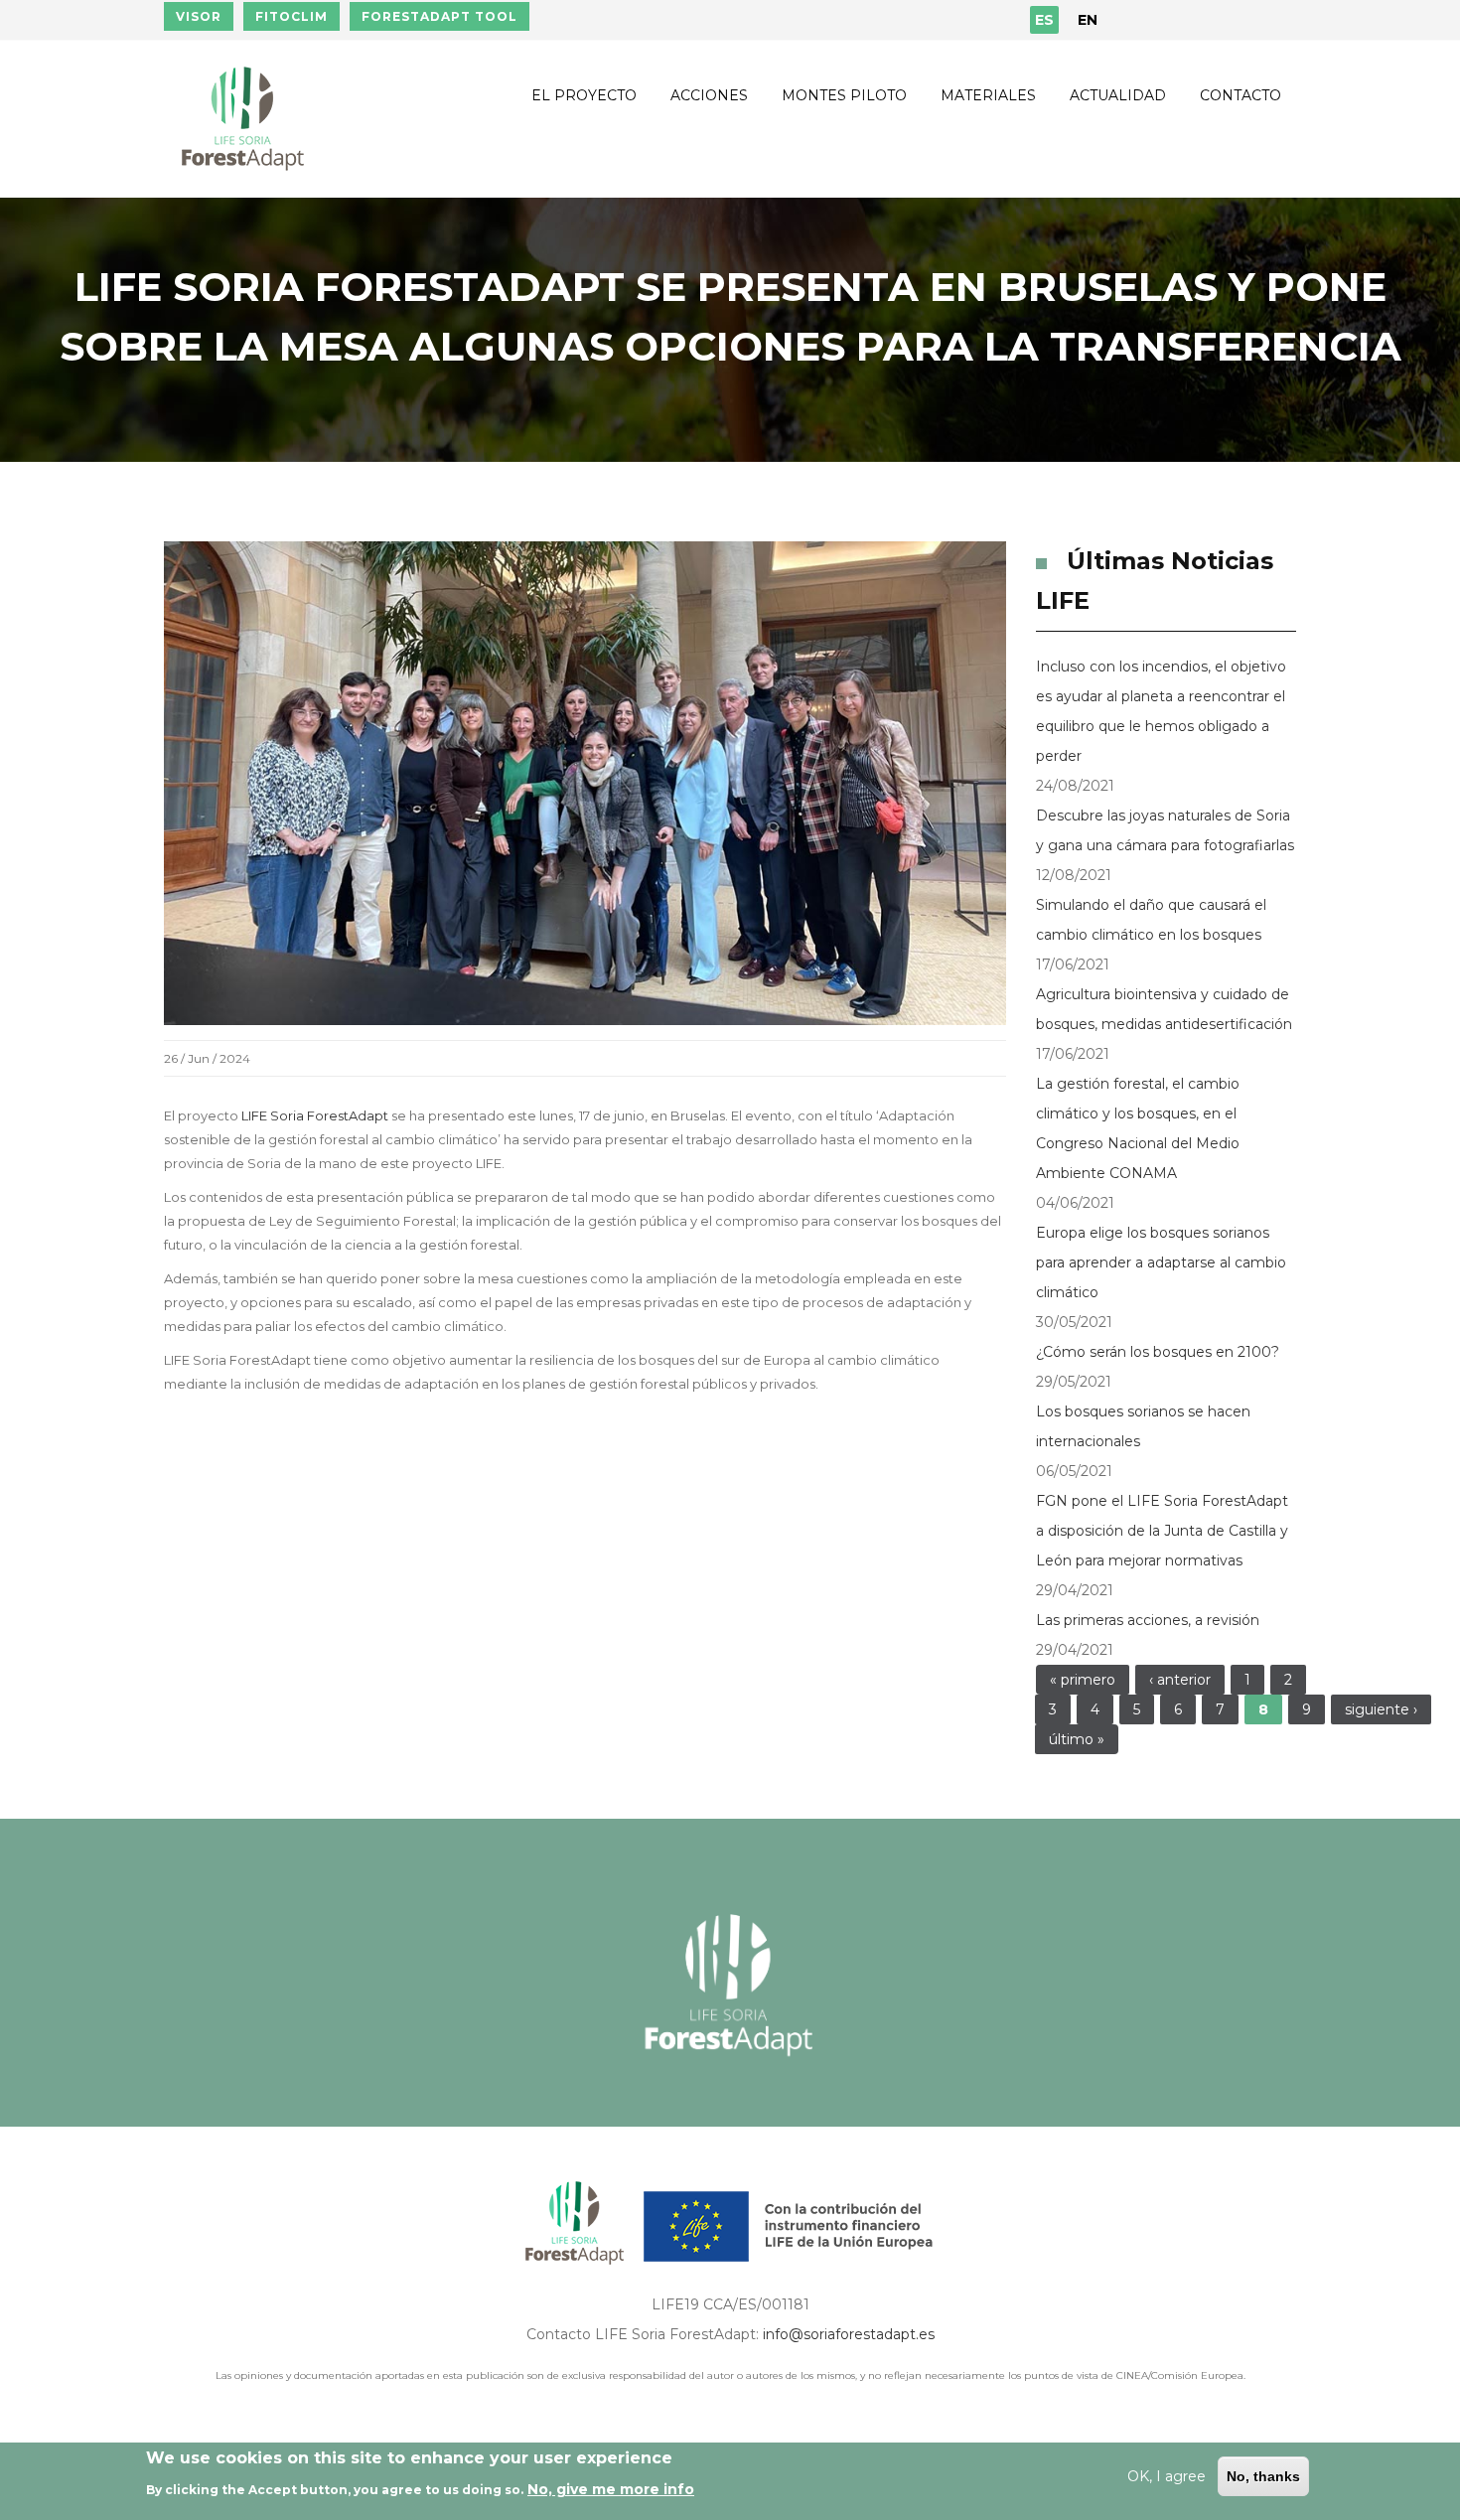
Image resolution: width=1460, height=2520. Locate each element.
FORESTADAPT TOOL (439, 16)
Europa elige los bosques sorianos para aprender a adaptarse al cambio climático (1161, 1262)
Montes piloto (844, 95)
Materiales (988, 95)
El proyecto (584, 95)
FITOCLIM (292, 16)
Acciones (709, 95)
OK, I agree (1167, 2476)
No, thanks (1263, 2476)
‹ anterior (1180, 1680)
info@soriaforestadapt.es (849, 2334)
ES (1044, 20)
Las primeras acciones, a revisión (1148, 1620)
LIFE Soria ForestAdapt (315, 1115)
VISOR (199, 16)
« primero (1083, 1680)
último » (1077, 1739)
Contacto (1241, 95)
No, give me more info (611, 2489)
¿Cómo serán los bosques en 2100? (1158, 1352)
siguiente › (1381, 1709)
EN (1088, 20)
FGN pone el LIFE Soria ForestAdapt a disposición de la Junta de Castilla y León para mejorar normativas (1162, 1531)
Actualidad (1118, 95)
